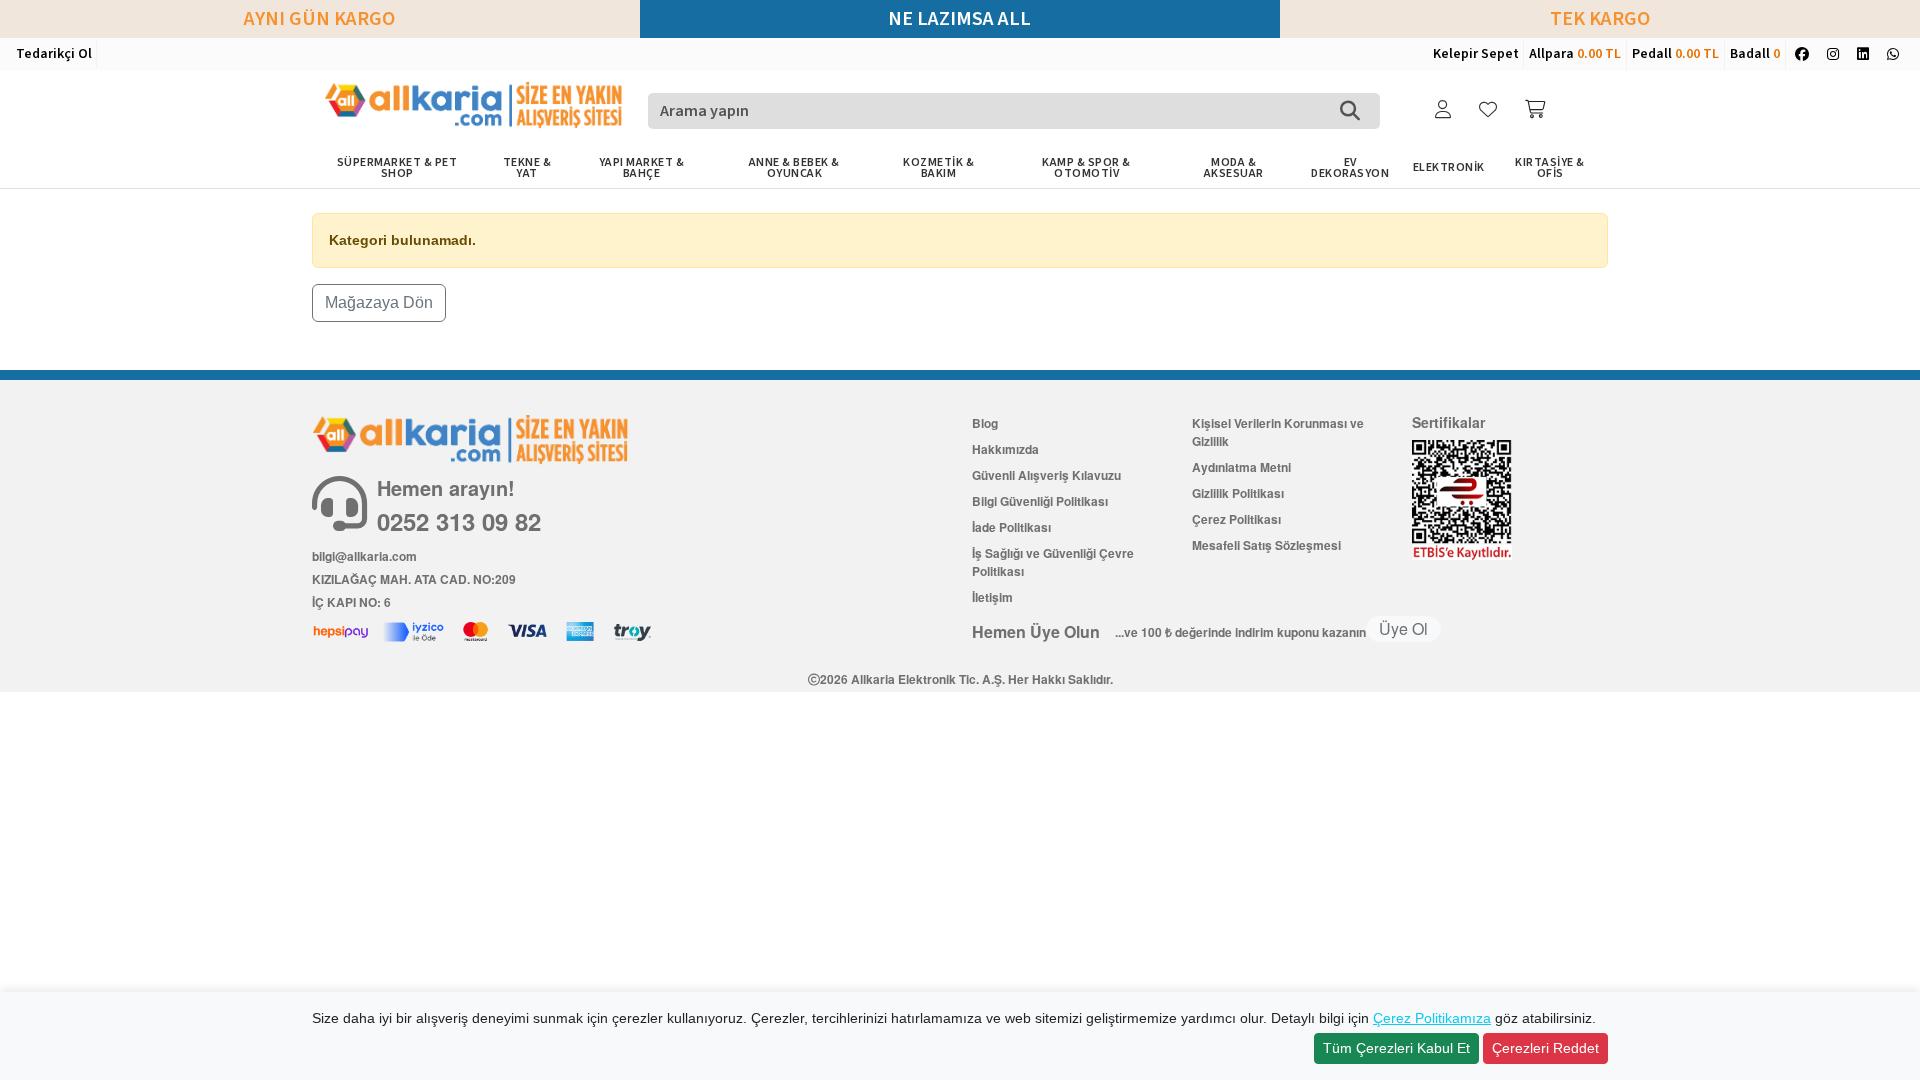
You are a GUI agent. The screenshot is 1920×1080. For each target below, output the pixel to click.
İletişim (992, 597)
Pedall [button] (1675, 54)
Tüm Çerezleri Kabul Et (1396, 1048)
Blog (985, 423)
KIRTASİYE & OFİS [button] (1550, 168)
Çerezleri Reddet (1545, 1048)
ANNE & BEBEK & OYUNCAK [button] (794, 168)
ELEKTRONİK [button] (1449, 167)
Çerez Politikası (1236, 519)
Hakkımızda (1005, 449)
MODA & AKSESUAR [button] (1234, 168)
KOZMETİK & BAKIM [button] (938, 168)
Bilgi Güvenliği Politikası (1040, 501)
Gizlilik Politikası (1238, 493)
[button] (1445, 110)
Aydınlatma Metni (1241, 467)
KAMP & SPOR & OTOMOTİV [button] (1086, 168)
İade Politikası (1011, 527)
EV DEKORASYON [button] (1350, 168)
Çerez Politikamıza (1432, 1018)
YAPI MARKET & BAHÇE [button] (642, 168)
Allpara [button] (1575, 54)
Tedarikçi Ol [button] (54, 54)
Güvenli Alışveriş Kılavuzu (1046, 475)
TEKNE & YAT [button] (527, 168)
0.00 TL (1599, 54)
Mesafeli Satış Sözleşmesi (1266, 545)
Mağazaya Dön (379, 302)
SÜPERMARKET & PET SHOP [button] (397, 168)
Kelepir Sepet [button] (1476, 54)
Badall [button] (1755, 54)
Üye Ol (1403, 628)
